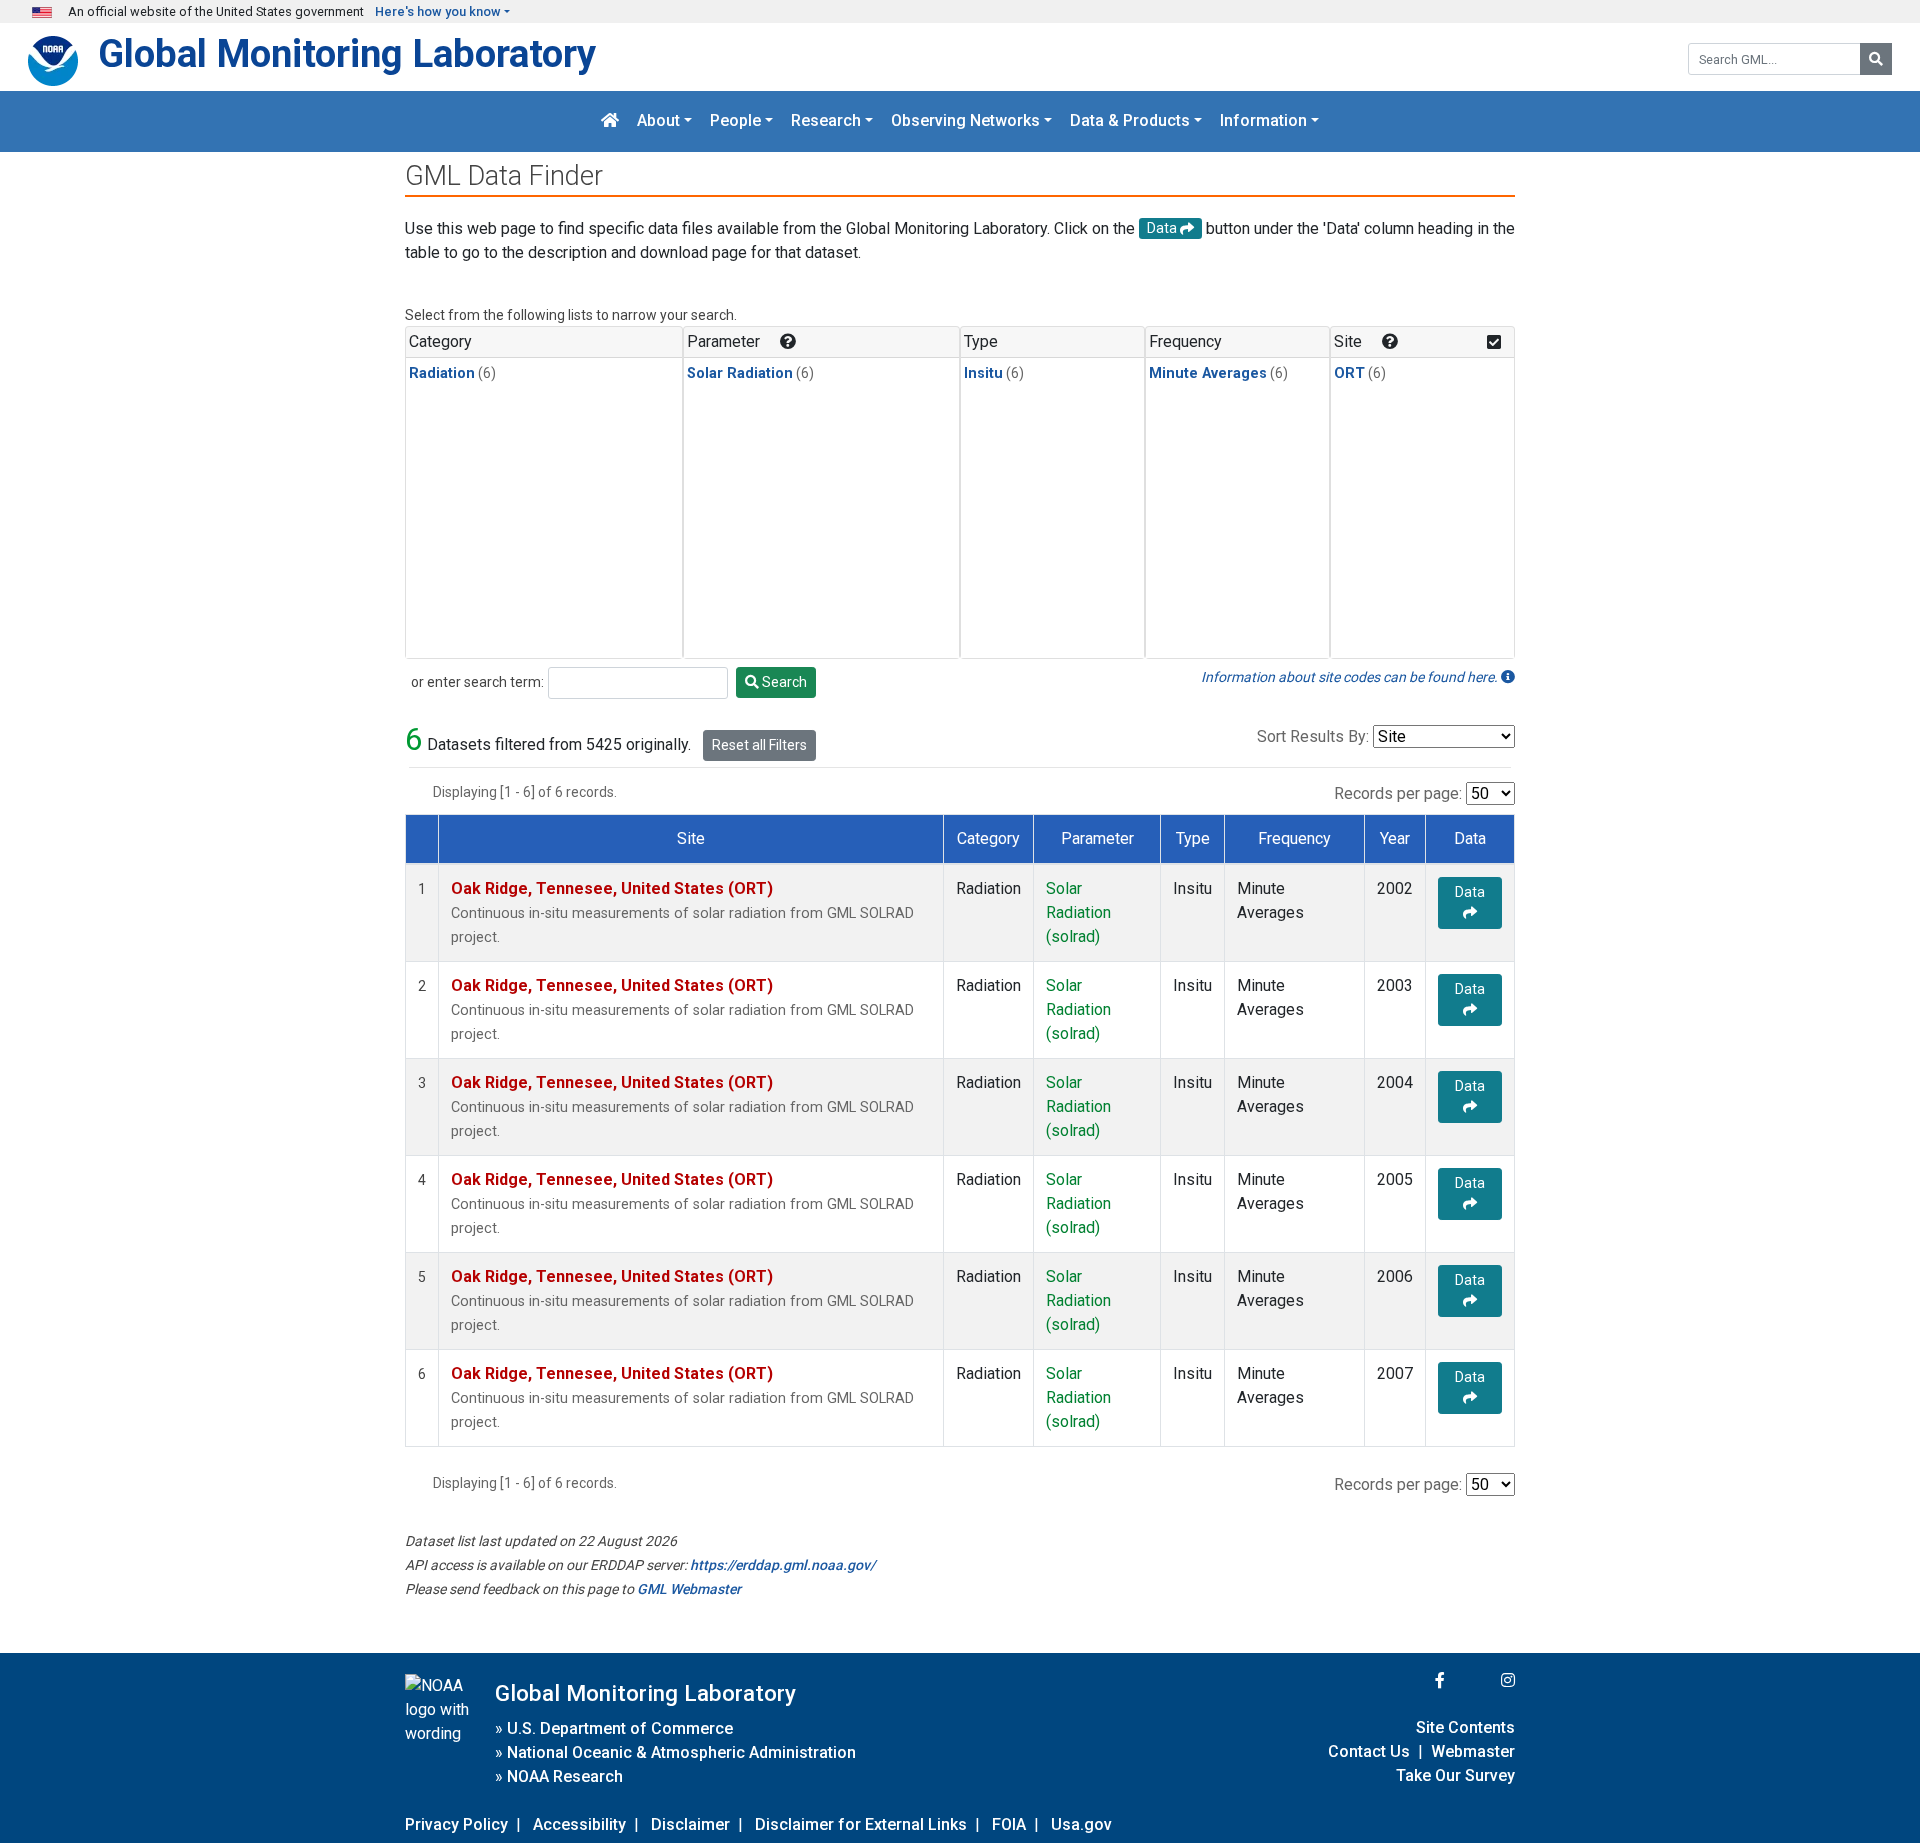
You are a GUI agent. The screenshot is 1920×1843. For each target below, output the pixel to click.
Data (1470, 892)
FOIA (1009, 1824)
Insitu (983, 373)
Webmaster (1473, 1751)
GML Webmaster (689, 1589)
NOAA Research (565, 1776)
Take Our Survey (1455, 1775)
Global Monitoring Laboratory (347, 53)
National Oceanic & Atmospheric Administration (681, 1752)
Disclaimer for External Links (861, 1824)
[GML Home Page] (610, 121)
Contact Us (1369, 1751)
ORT (1349, 373)
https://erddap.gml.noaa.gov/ (782, 1565)
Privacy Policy (456, 1824)
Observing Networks (965, 121)
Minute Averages (1208, 373)
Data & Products (1130, 121)
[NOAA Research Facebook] (1413, 1680)
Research (826, 121)
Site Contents (1465, 1727)
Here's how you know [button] (438, 11)
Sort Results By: (1313, 736)
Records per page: (1398, 793)
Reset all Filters (759, 745)
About (658, 121)
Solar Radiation (740, 373)
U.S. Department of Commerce (620, 1728)
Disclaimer (690, 1824)
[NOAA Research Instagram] (1482, 1680)
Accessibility (579, 1824)
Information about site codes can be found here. (1351, 677)
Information (1263, 121)
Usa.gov (1081, 1824)
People (735, 121)
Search (783, 682)
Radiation (442, 373)
